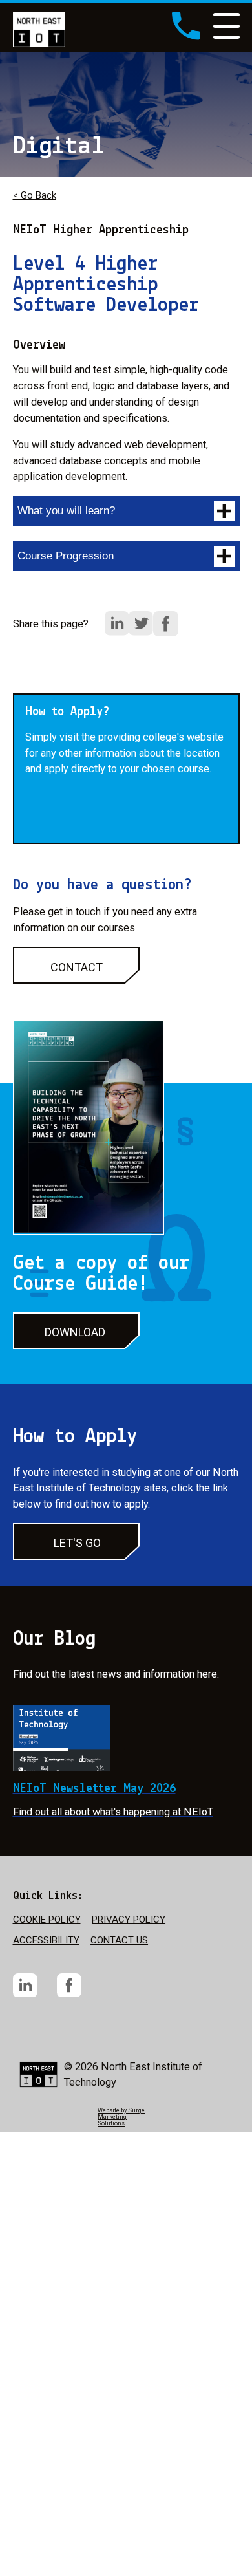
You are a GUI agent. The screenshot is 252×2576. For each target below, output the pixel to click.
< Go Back (35, 195)
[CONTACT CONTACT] (76, 981)
